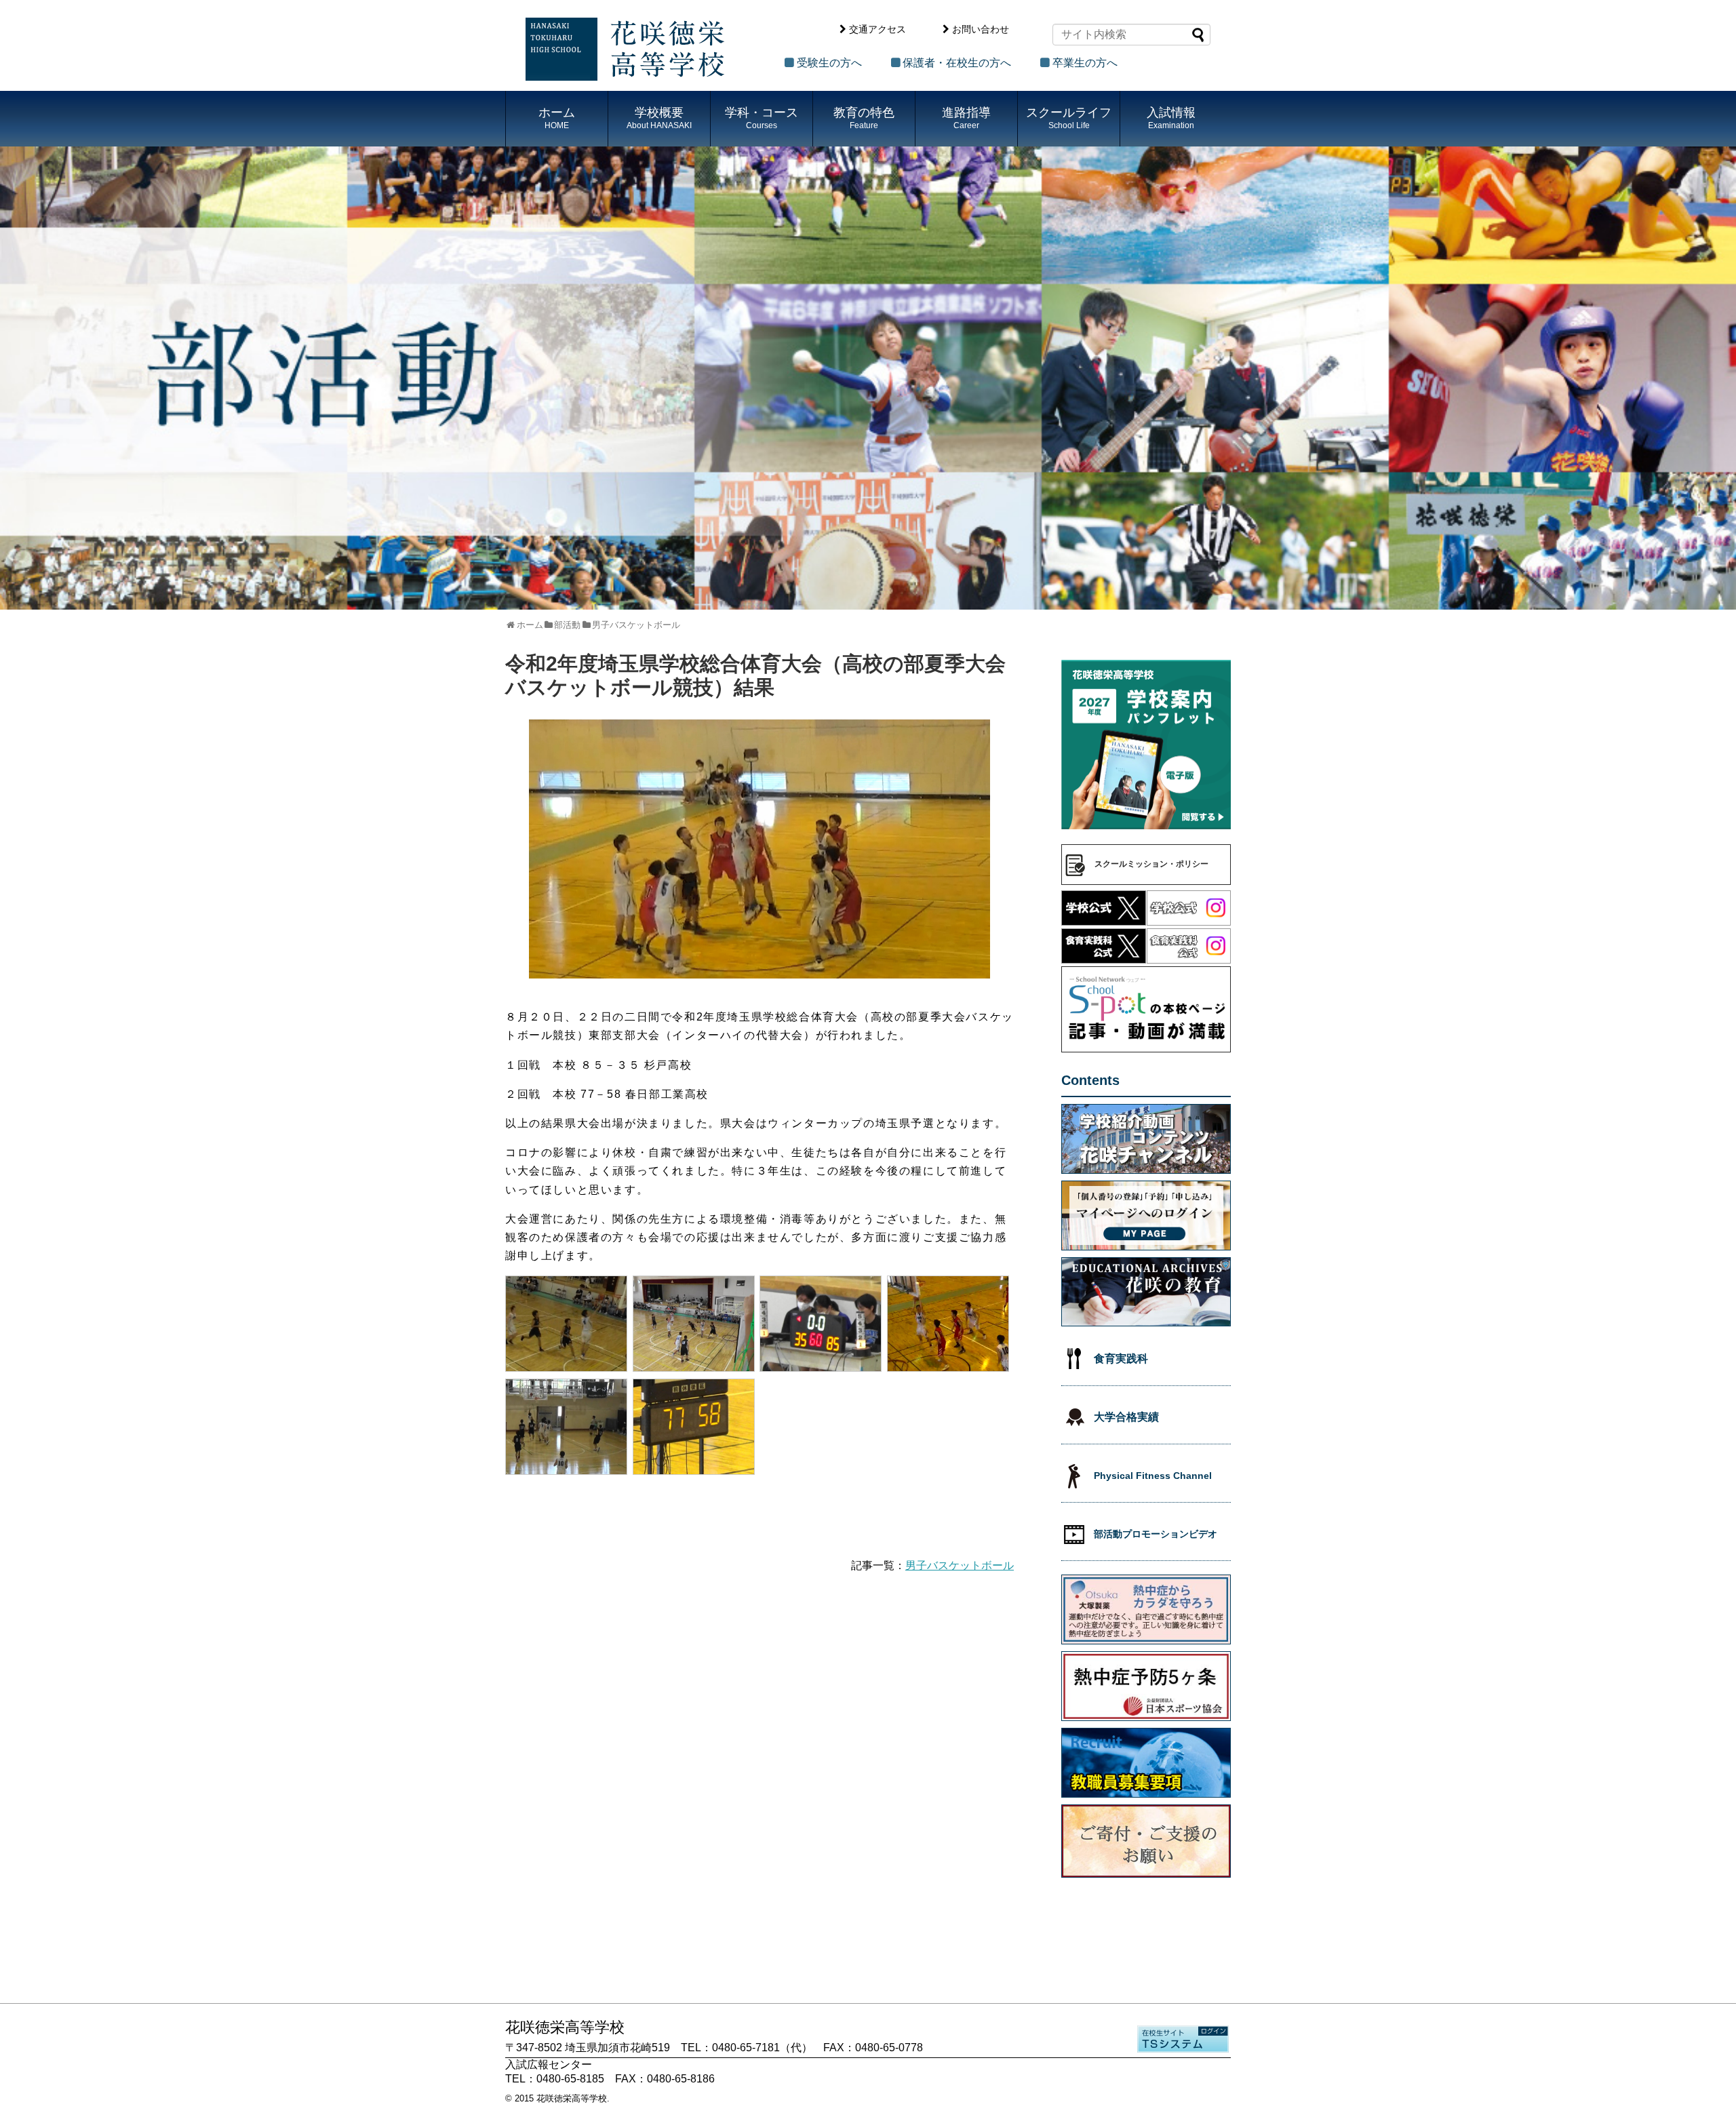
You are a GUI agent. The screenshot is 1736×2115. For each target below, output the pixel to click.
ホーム (557, 118)
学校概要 (659, 118)
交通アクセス (877, 29)
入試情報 (1171, 118)
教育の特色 (864, 118)
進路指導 (966, 118)
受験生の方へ (829, 63)
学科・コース (762, 118)
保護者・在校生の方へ (957, 63)
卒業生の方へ (1085, 63)
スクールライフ (1069, 118)
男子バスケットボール (960, 1565)
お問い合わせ (981, 29)
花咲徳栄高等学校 (572, 2098)
